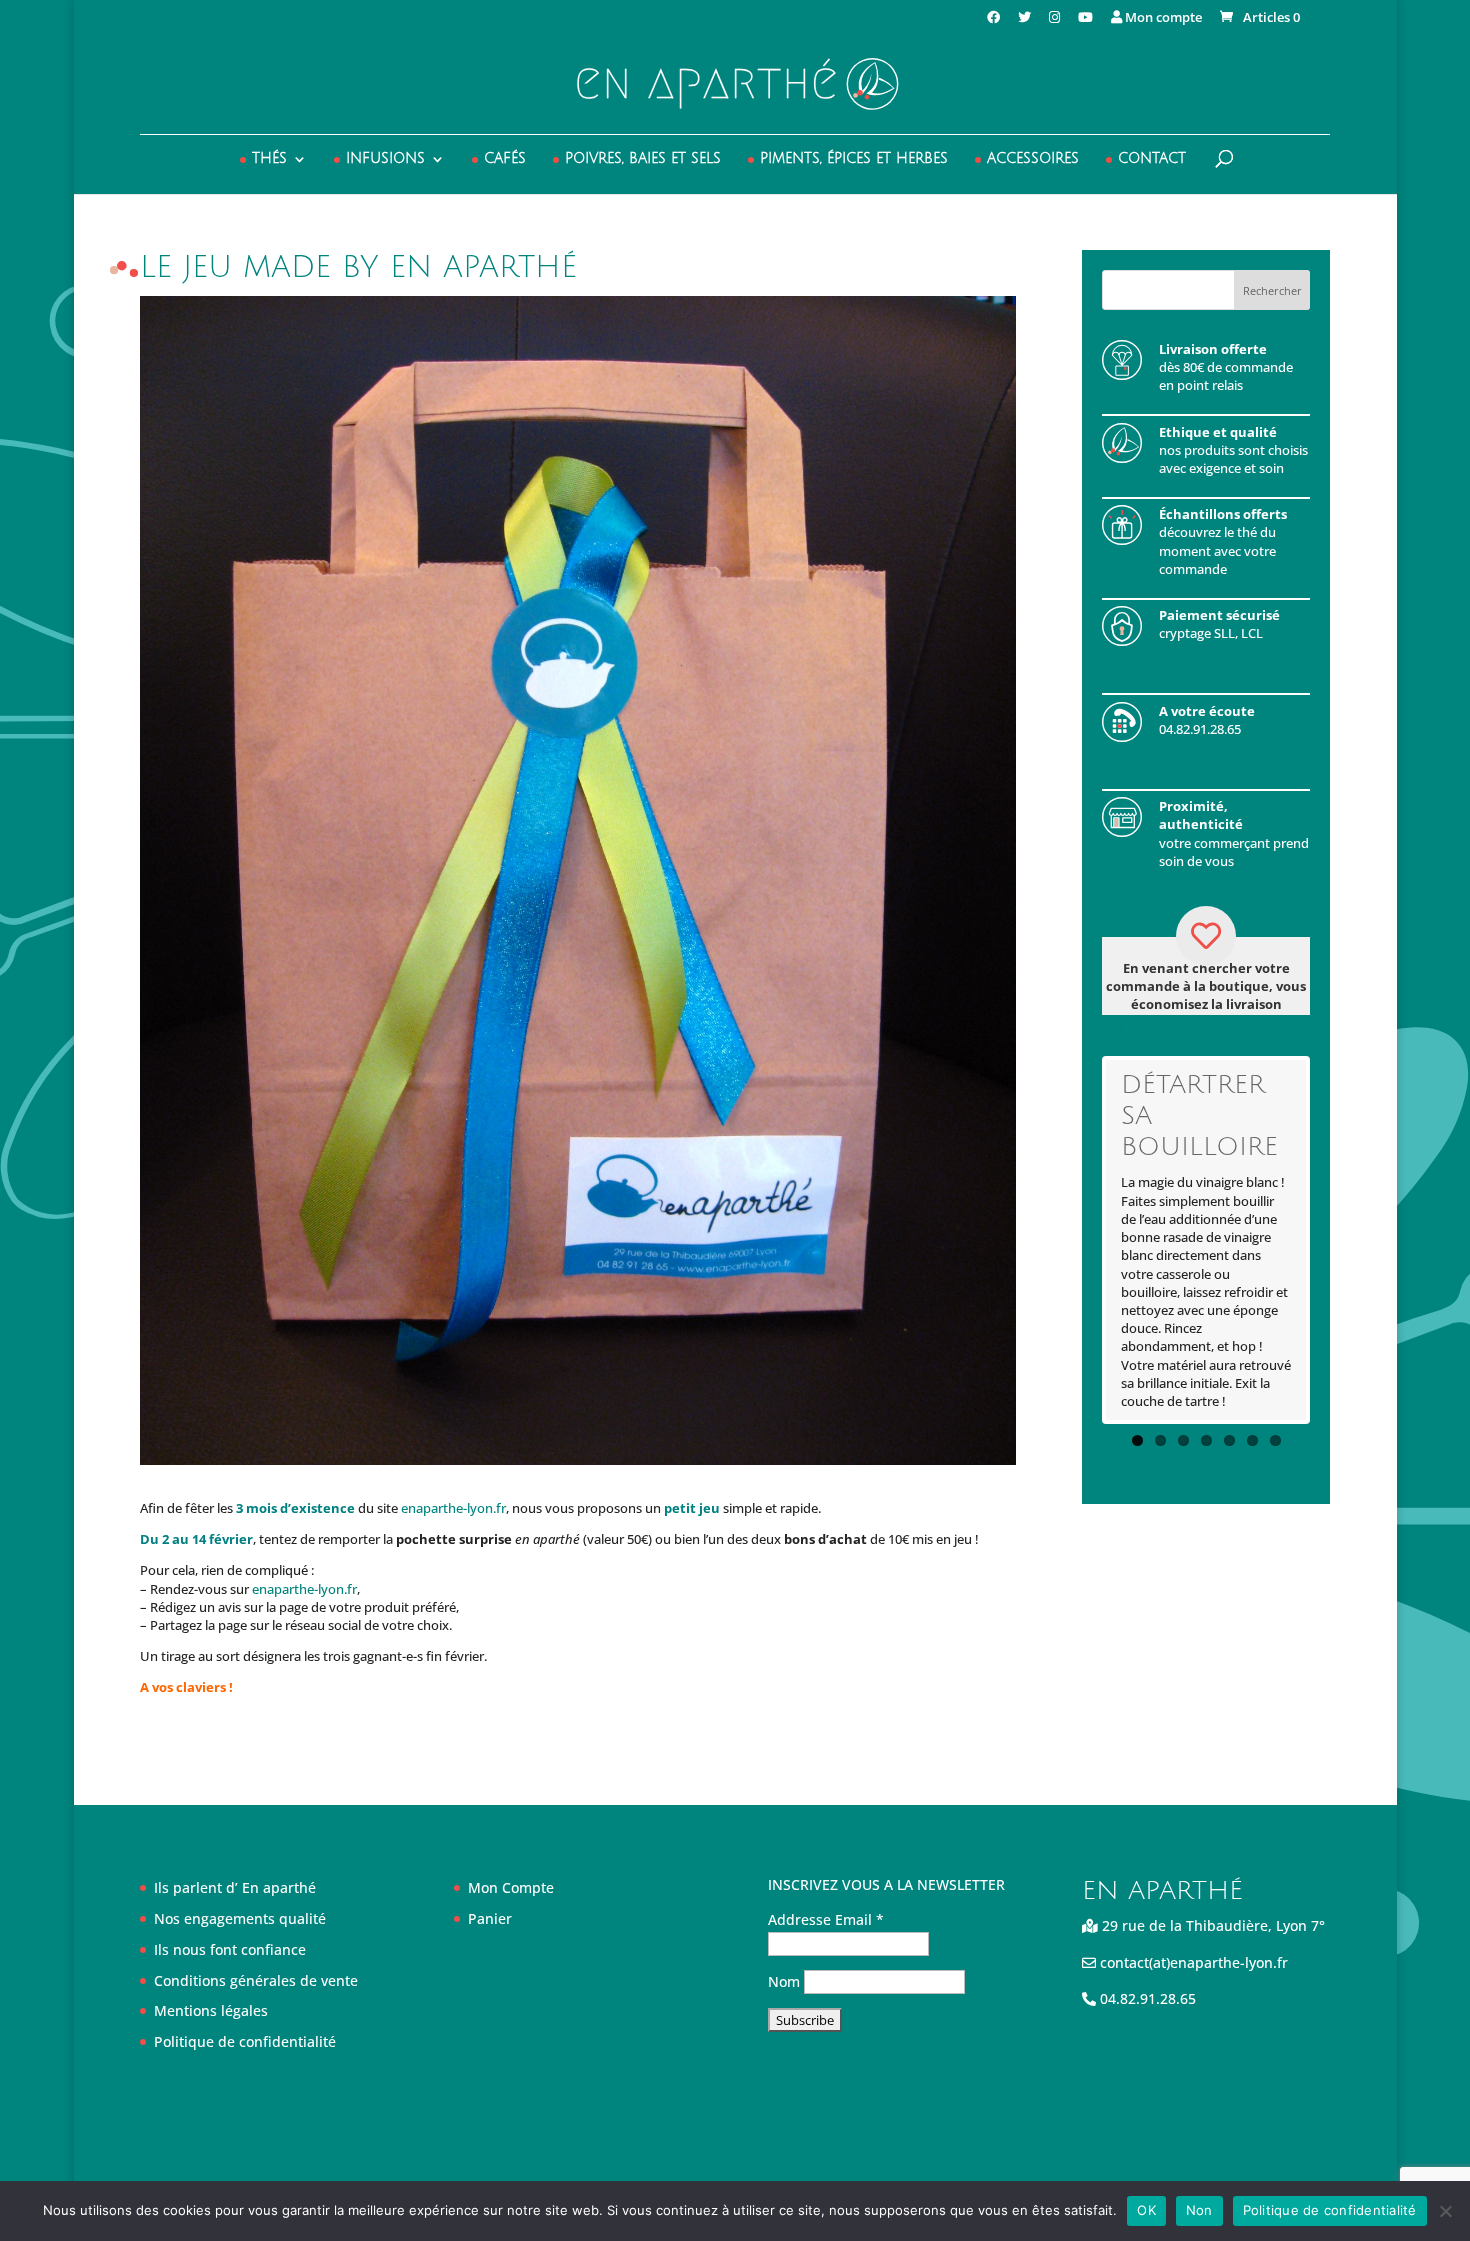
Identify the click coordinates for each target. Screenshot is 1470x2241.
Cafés (505, 159)
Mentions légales (211, 2010)
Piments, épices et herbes (854, 159)
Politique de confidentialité (245, 2041)
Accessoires (1033, 159)
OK (1146, 2210)
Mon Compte (511, 1887)
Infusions (385, 159)
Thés (269, 159)
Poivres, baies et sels (643, 159)
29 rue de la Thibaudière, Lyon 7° (1211, 1925)
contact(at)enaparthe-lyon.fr (1192, 1962)
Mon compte (1162, 18)
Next (1336, 1240)
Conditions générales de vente (256, 1980)
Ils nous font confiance (230, 1949)
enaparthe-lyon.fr (453, 1508)
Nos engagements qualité (240, 1918)
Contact (1152, 159)
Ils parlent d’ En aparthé (235, 1887)
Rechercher (1272, 290)
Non (1199, 2210)
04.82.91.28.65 (1146, 1998)
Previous (1076, 1240)
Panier (490, 1918)
